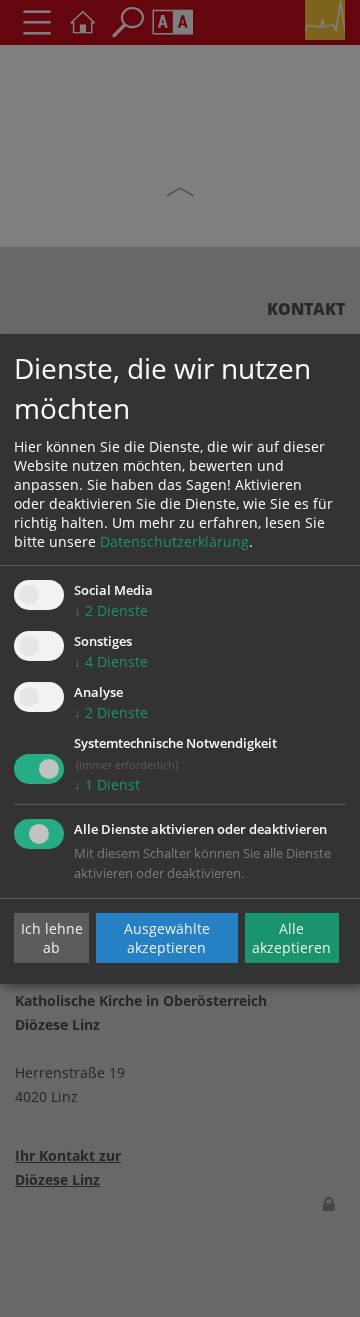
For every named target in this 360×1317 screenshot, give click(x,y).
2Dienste (111, 610)
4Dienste (111, 661)
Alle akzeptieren (291, 938)
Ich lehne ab (52, 938)
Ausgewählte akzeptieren (167, 938)
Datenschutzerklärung (174, 541)
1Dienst (107, 784)
